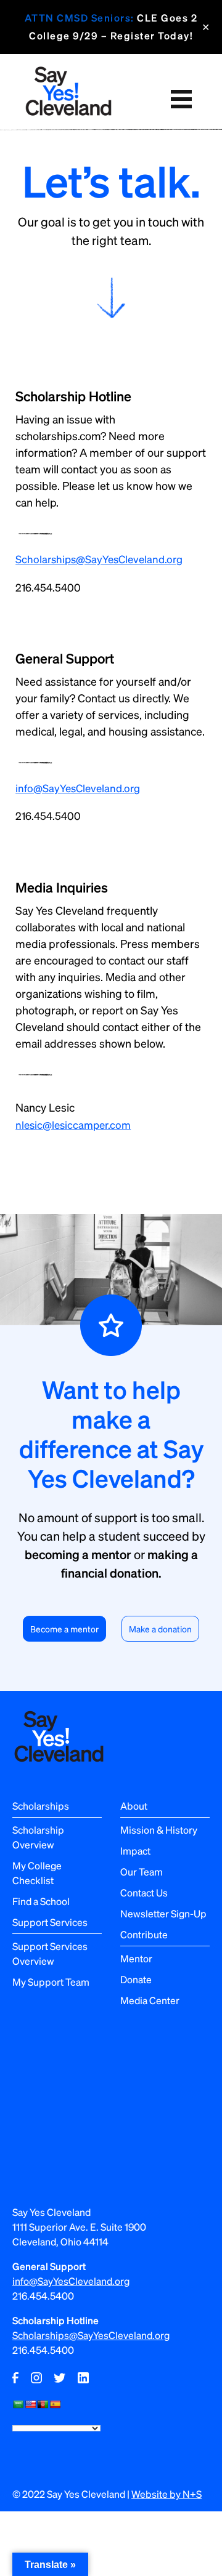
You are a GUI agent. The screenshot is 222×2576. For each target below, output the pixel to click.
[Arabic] (18, 2404)
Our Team (142, 1872)
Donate (136, 1979)
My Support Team (51, 1982)
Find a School (41, 1901)
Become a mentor (64, 1629)
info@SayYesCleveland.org (78, 788)
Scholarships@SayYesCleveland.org (99, 559)
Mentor (136, 1958)
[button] (181, 99)
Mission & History (159, 1830)
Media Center (150, 2000)
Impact (135, 1851)
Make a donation (160, 1629)
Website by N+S (166, 2494)
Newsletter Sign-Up (163, 1913)
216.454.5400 (48, 587)
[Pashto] (43, 2404)
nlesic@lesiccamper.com (73, 1125)
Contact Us (144, 1892)
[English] (30, 2404)
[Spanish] (55, 2404)
